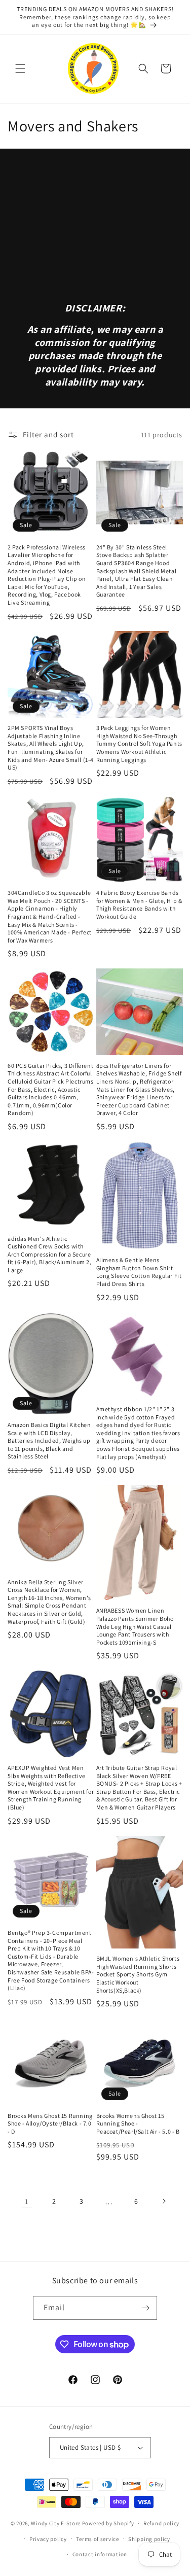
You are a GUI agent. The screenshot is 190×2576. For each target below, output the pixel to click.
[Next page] (164, 2201)
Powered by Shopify (108, 2523)
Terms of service (97, 2539)
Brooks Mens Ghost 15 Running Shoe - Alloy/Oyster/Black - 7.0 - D (50, 2124)
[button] (20, 68)
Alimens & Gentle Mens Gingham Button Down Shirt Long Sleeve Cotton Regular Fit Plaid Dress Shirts (139, 1272)
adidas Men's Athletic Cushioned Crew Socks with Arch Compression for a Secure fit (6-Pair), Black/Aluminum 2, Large (50, 1254)
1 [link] (27, 2201)
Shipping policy (149, 2539)
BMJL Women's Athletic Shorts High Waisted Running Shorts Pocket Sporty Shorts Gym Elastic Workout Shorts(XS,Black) (138, 1974)
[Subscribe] (145, 2308)
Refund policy (161, 2523)
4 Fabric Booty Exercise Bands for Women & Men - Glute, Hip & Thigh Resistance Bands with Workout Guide (139, 904)
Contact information (100, 2554)
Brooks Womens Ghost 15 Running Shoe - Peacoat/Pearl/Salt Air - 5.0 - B (138, 2124)
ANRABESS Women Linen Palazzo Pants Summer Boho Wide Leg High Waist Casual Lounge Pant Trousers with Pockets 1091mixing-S (135, 1626)
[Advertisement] (95, 233)
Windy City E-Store (56, 2523)
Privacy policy (48, 2539)
